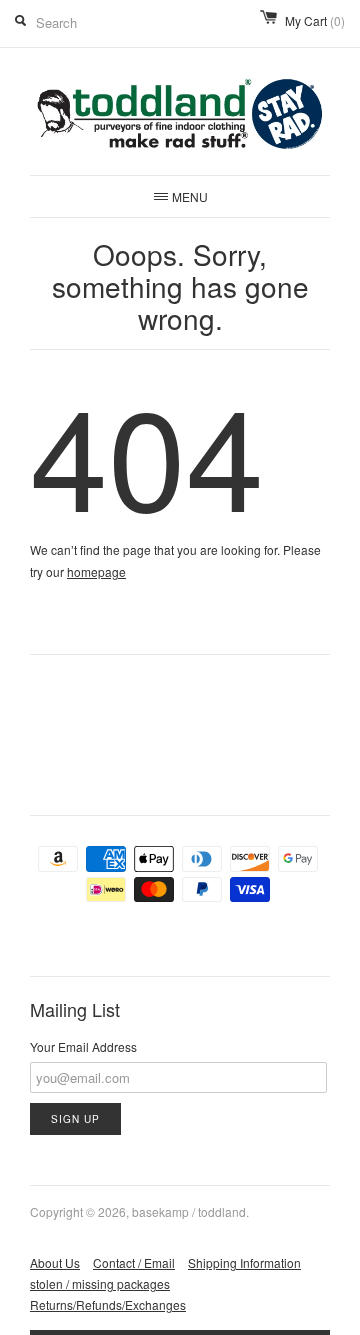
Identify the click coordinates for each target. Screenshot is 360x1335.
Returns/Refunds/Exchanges (108, 1304)
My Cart (315, 20)
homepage (96, 571)
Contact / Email (134, 1262)
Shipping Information (244, 1262)
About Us (55, 1262)
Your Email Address (83, 1046)
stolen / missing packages (100, 1283)
